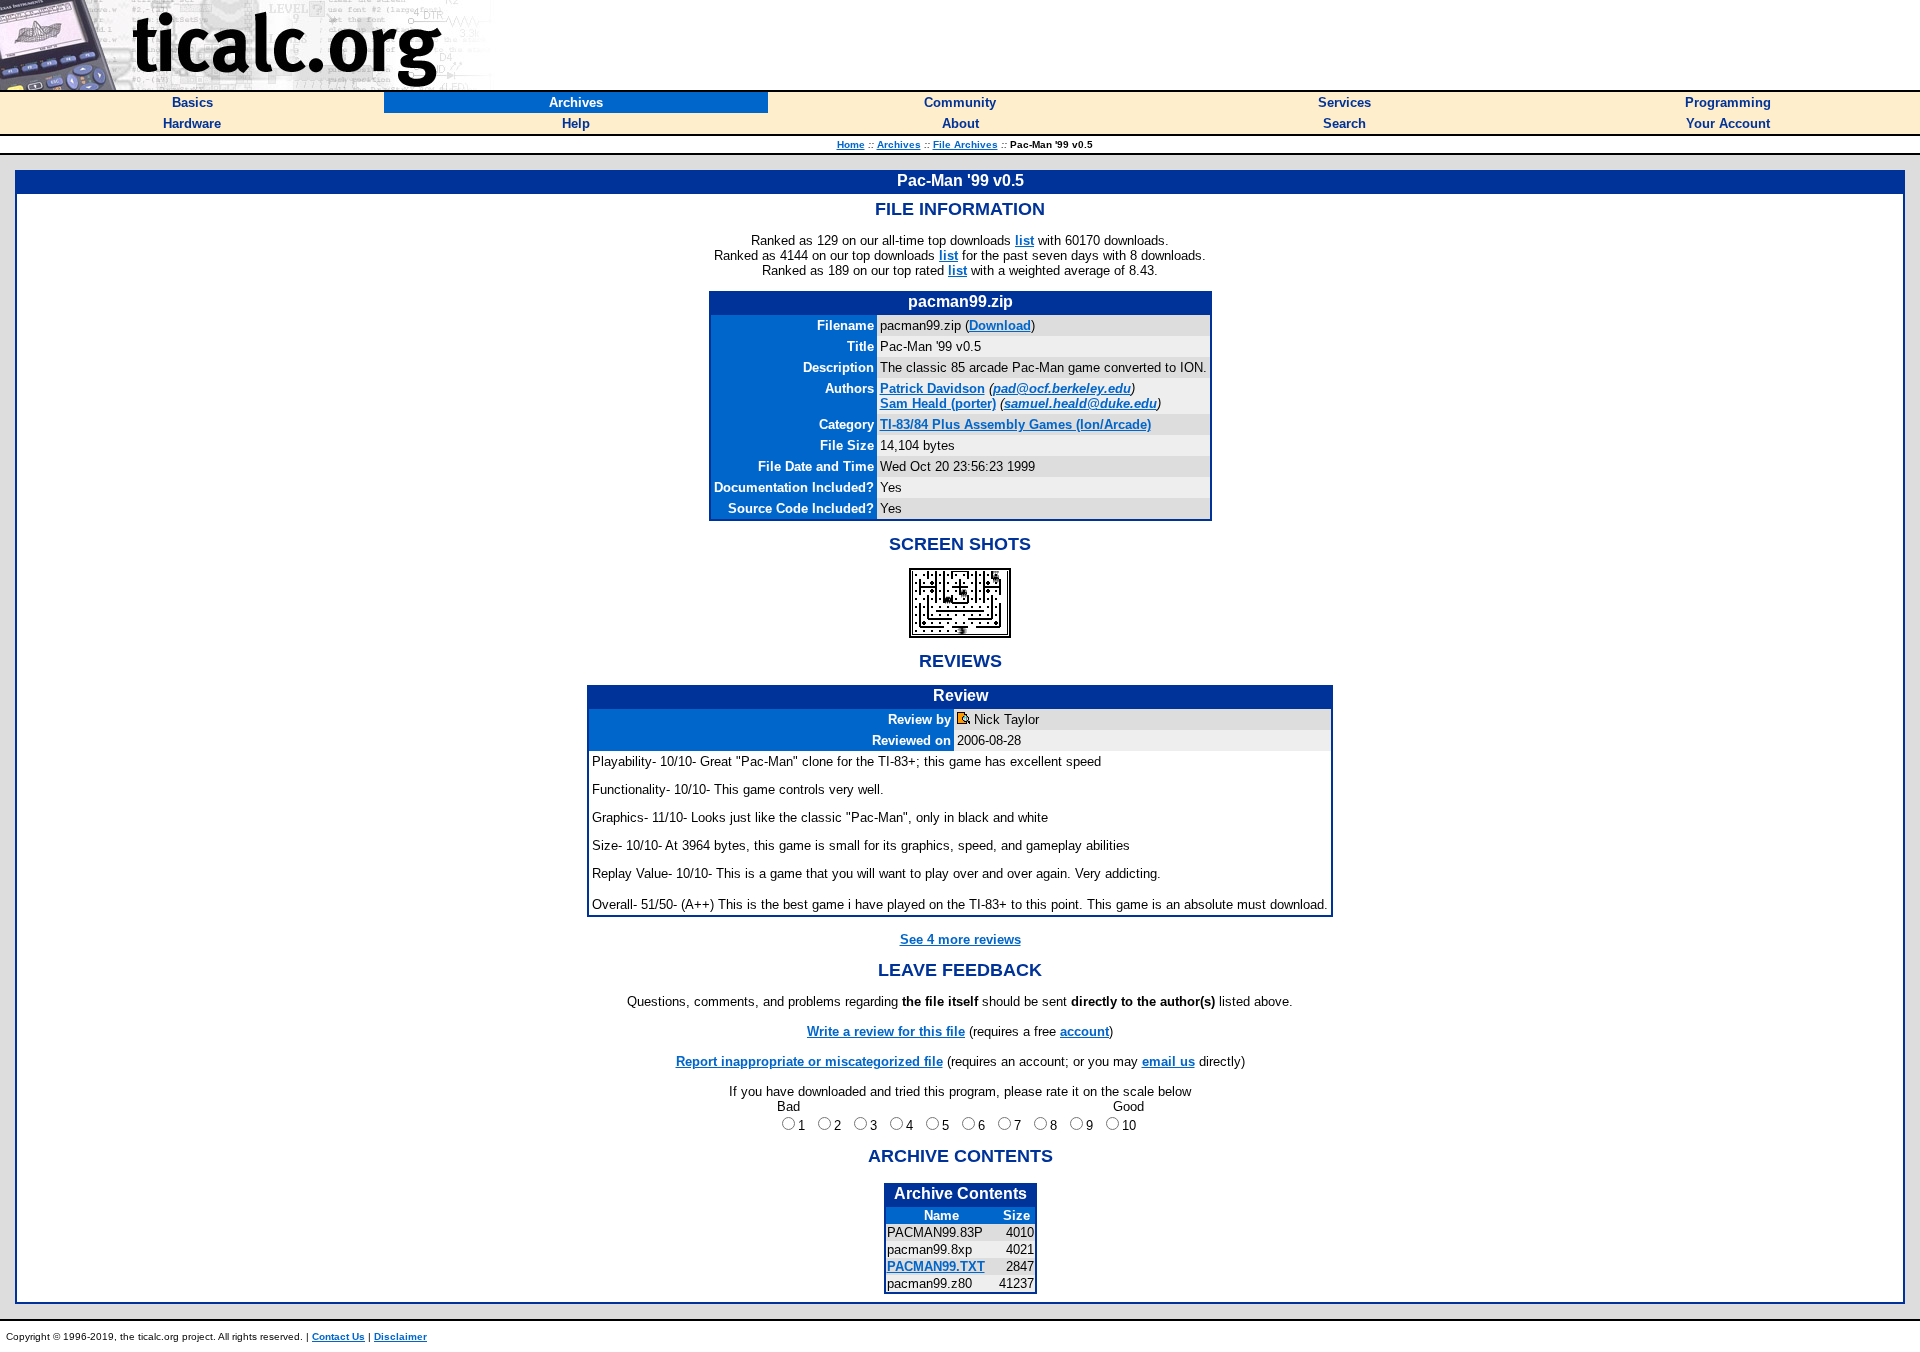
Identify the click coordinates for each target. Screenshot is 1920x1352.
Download (1000, 325)
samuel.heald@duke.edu (1080, 403)
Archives (899, 144)
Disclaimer (400, 1336)
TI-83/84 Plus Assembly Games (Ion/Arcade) (1015, 424)
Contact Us (338, 1336)
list (1024, 240)
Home (851, 144)
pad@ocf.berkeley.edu (1062, 388)
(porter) (938, 403)
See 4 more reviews (960, 939)
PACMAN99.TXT (936, 1266)
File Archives (965, 144)
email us (1168, 1061)
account (1084, 1031)
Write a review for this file (886, 1031)
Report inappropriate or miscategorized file (809, 1061)
